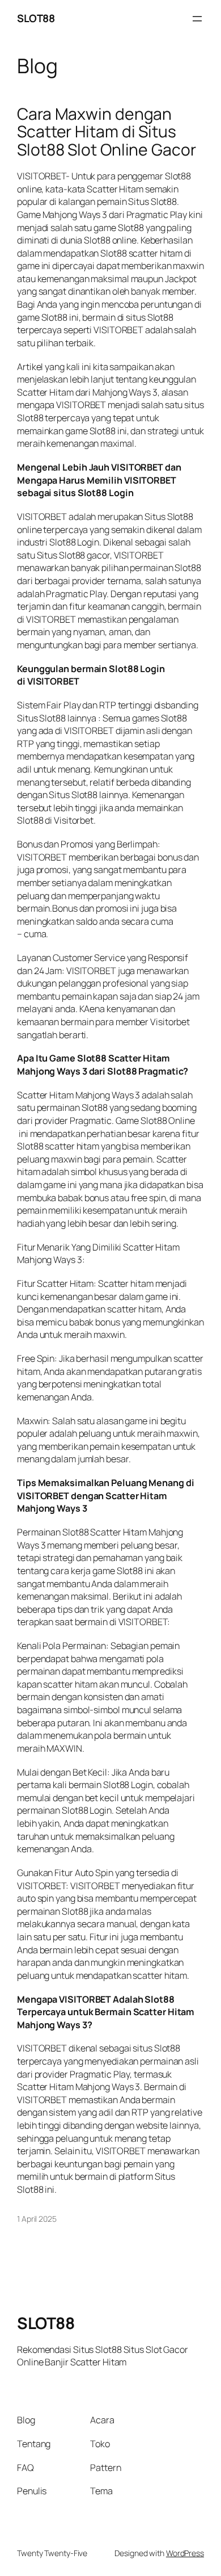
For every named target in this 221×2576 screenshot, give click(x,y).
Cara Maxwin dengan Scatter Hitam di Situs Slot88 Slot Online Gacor (107, 132)
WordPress (185, 2553)
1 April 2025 (37, 2219)
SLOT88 (36, 18)
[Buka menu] (197, 19)
